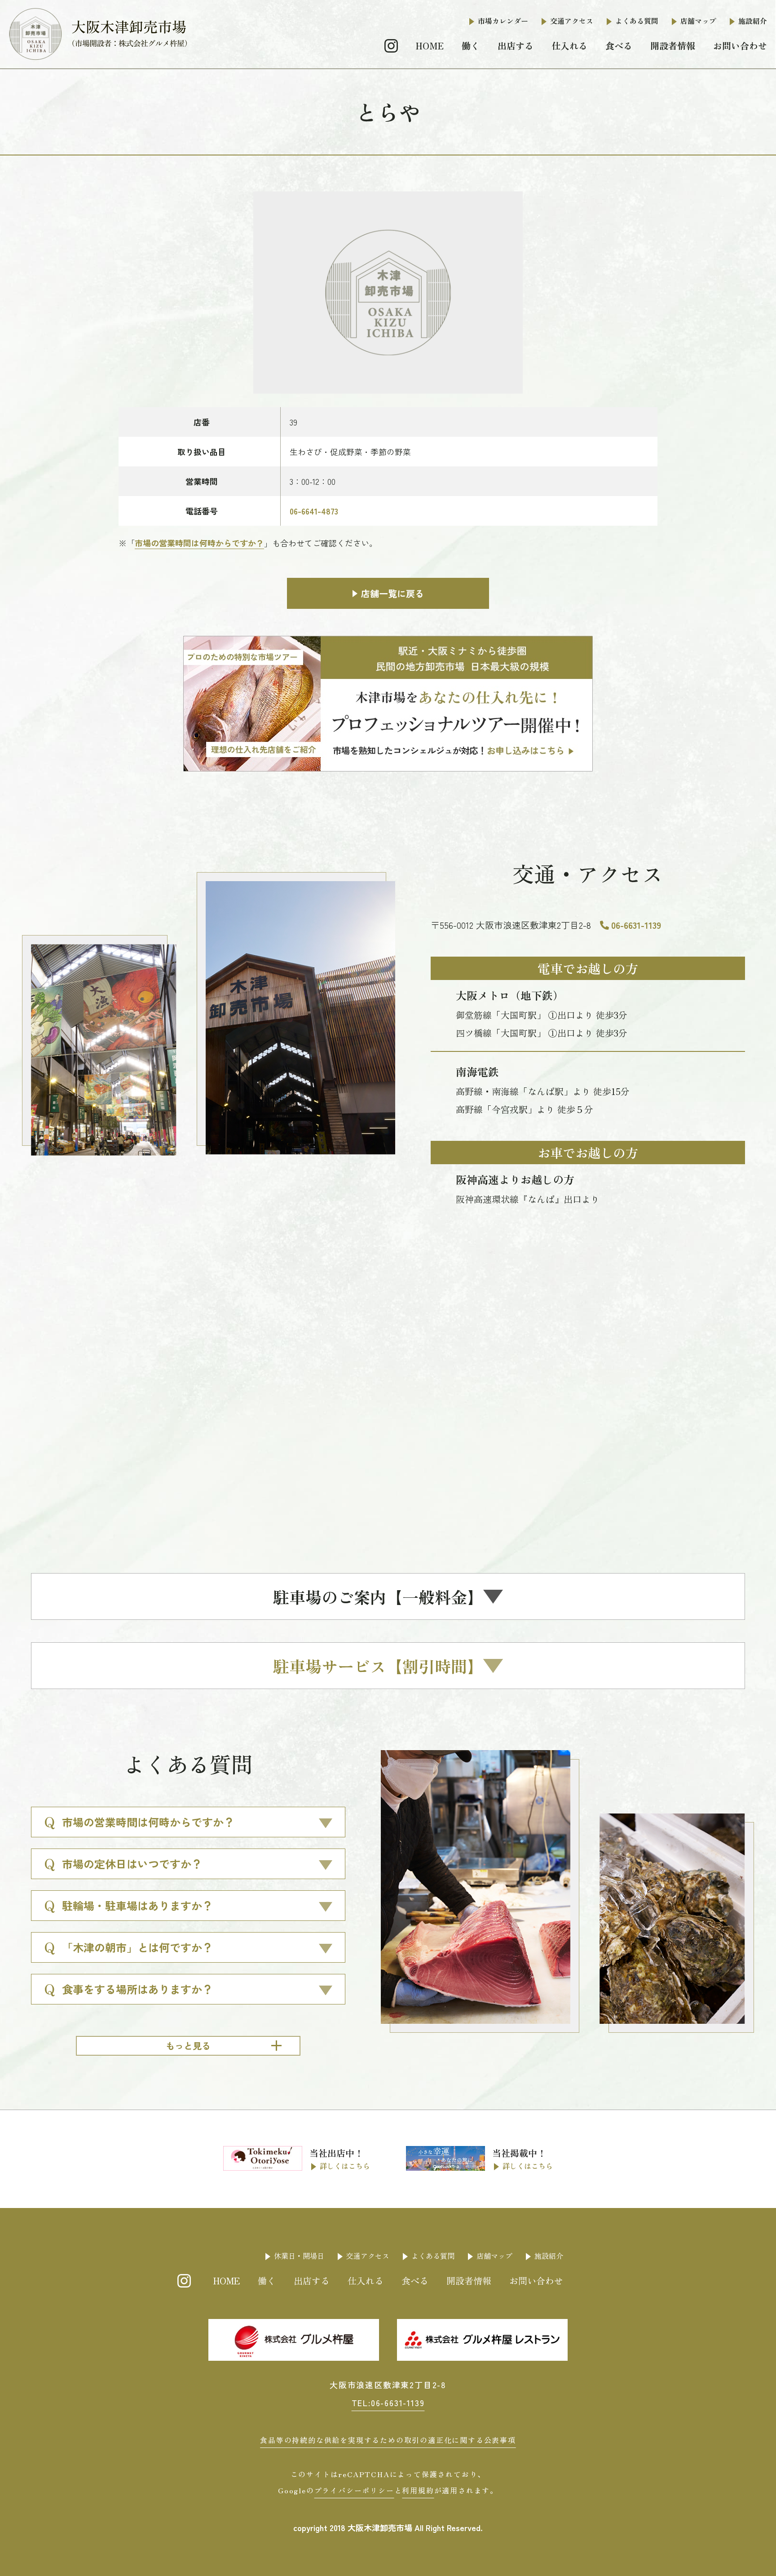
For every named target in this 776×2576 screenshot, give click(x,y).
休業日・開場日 (299, 2256)
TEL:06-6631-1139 (388, 2403)
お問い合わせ (740, 46)
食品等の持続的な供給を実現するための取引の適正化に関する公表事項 (388, 2440)
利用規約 (418, 2490)
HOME (430, 46)
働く (471, 46)
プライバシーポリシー (354, 2490)
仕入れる (569, 46)
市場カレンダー (503, 21)
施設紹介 (753, 21)
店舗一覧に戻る (392, 593)
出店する (516, 46)
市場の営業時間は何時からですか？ (199, 543)
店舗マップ (698, 21)
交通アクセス (572, 21)
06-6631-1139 (636, 925)
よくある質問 (637, 21)
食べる (619, 46)
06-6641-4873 (314, 511)
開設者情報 (673, 46)
